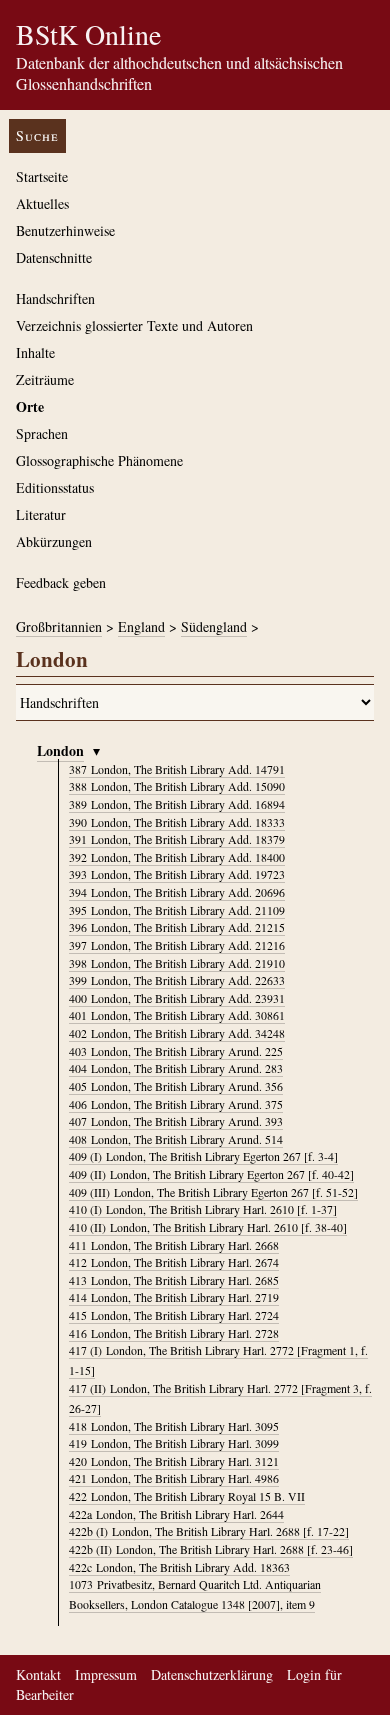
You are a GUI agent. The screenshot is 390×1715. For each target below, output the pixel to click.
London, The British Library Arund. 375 (176, 1104)
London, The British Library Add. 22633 (177, 980)
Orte (30, 406)
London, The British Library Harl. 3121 (174, 1461)
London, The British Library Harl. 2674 (174, 1262)
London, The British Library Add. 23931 (177, 998)
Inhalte (35, 352)
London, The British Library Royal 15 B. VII (187, 1496)
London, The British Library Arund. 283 (176, 1068)
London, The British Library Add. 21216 (177, 945)
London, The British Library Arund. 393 (176, 1121)
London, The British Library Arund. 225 (176, 1051)
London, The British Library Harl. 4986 (174, 1478)
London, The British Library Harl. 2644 (176, 1514)
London (60, 750)
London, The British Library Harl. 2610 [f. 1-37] (203, 1209)
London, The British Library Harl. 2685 (174, 1280)
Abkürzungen (54, 541)
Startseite (42, 176)
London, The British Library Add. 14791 (177, 769)
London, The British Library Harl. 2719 (174, 1297)
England (141, 626)
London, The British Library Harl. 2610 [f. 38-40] (208, 1227)
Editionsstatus (55, 487)
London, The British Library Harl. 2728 (174, 1333)
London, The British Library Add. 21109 (177, 910)
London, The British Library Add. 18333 (177, 822)
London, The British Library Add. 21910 (177, 963)
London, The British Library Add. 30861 (177, 1015)
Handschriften (55, 298)
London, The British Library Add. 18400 (177, 857)
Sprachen (42, 433)
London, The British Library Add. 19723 (177, 874)
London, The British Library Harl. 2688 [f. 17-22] (209, 1531)
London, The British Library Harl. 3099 (174, 1443)
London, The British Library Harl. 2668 (174, 1245)
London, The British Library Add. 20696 (177, 892)
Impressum (106, 1674)
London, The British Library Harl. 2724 (174, 1315)
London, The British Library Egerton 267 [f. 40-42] (211, 1174)
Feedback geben (61, 582)
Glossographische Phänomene (99, 460)
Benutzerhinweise (65, 230)
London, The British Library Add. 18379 (177, 839)
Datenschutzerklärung (212, 1674)
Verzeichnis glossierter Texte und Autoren (134, 325)
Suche (37, 135)
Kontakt (38, 1674)
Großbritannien (59, 626)
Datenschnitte (54, 257)
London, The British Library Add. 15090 (177, 786)
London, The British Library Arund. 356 (176, 1086)
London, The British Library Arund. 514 (176, 1139)
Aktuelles (42, 203)
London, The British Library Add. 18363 (179, 1567)
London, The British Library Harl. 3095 (174, 1426)
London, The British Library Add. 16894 (177, 804)
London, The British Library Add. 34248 (177, 1033)
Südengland (214, 626)
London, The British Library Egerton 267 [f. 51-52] (213, 1192)
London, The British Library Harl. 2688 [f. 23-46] (211, 1549)
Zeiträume (45, 379)
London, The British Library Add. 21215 (177, 927)
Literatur (41, 514)
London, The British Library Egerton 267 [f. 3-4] (203, 1156)
